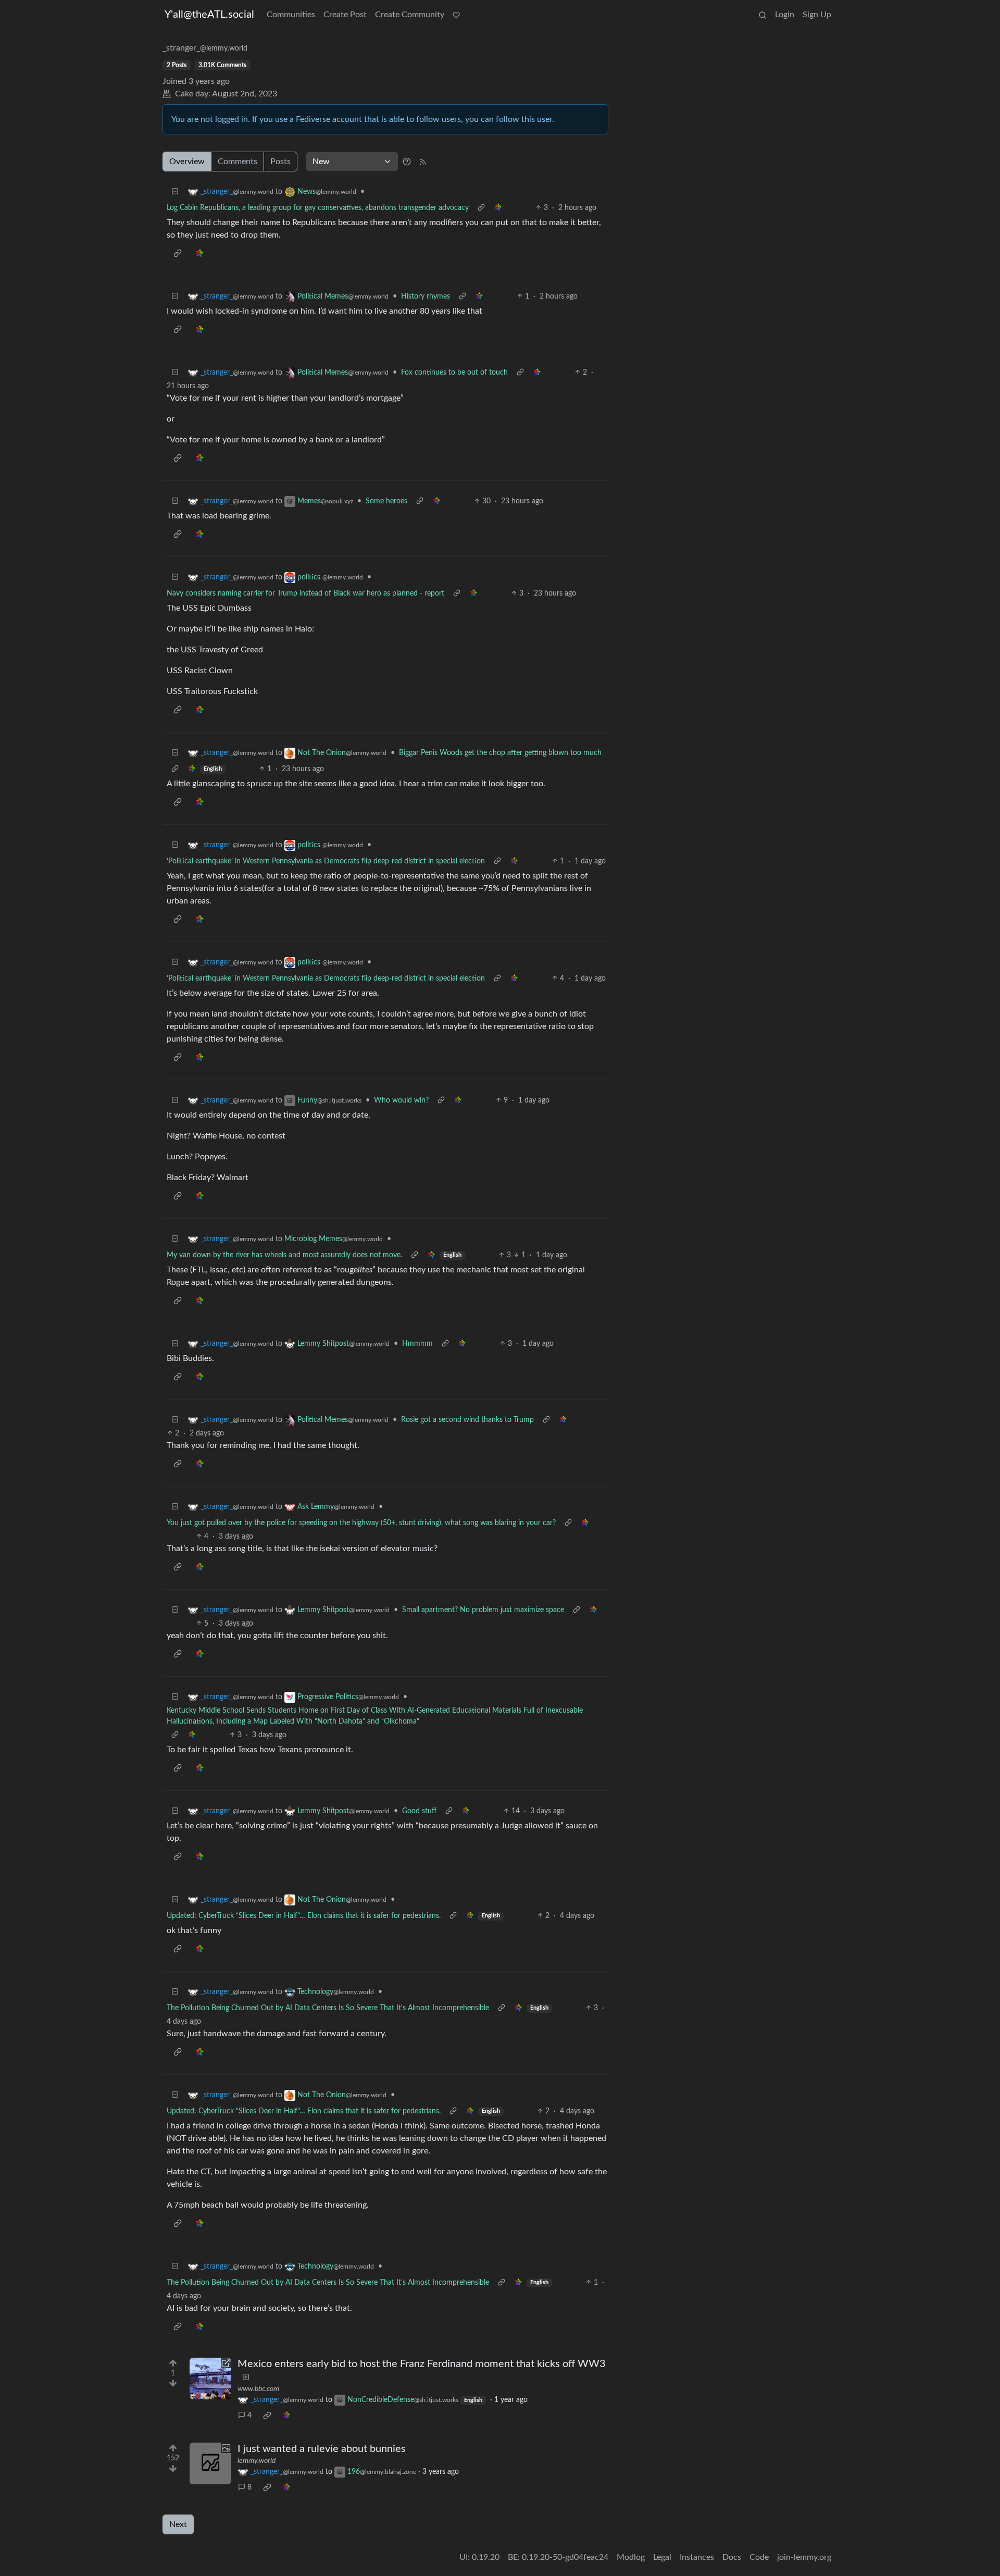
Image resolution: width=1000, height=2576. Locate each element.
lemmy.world (257, 2461)
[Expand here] (210, 2463)
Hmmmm (417, 1344)
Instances (697, 2557)
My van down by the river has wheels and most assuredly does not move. (284, 1255)
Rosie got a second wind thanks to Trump (467, 1420)
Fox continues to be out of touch (454, 373)
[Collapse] (175, 192)
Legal (662, 2557)
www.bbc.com (258, 2389)
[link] (498, 208)
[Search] (762, 15)
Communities (291, 15)
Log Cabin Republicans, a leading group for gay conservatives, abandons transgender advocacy (318, 208)
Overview (187, 162)
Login (785, 15)
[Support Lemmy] (456, 15)
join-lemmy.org (804, 2557)
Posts (280, 162)
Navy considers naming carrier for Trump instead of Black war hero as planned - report (305, 593)
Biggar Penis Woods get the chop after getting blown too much (500, 753)
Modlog (631, 2557)
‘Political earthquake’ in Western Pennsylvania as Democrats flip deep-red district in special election (326, 861)
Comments (238, 162)
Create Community (410, 15)
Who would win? (401, 1100)
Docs (732, 2557)
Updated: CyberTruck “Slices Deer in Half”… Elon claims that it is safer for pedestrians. (304, 1916)
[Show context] (481, 208)
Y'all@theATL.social (209, 15)
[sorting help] (407, 162)
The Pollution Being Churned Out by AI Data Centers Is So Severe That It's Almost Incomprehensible (328, 2008)
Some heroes (386, 501)
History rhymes (426, 296)
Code (759, 2557)
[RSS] (423, 162)
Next (178, 2524)
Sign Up (817, 15)
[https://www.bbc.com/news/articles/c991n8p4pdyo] (210, 2379)
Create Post (345, 15)
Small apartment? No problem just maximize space (483, 1610)
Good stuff (419, 1811)
